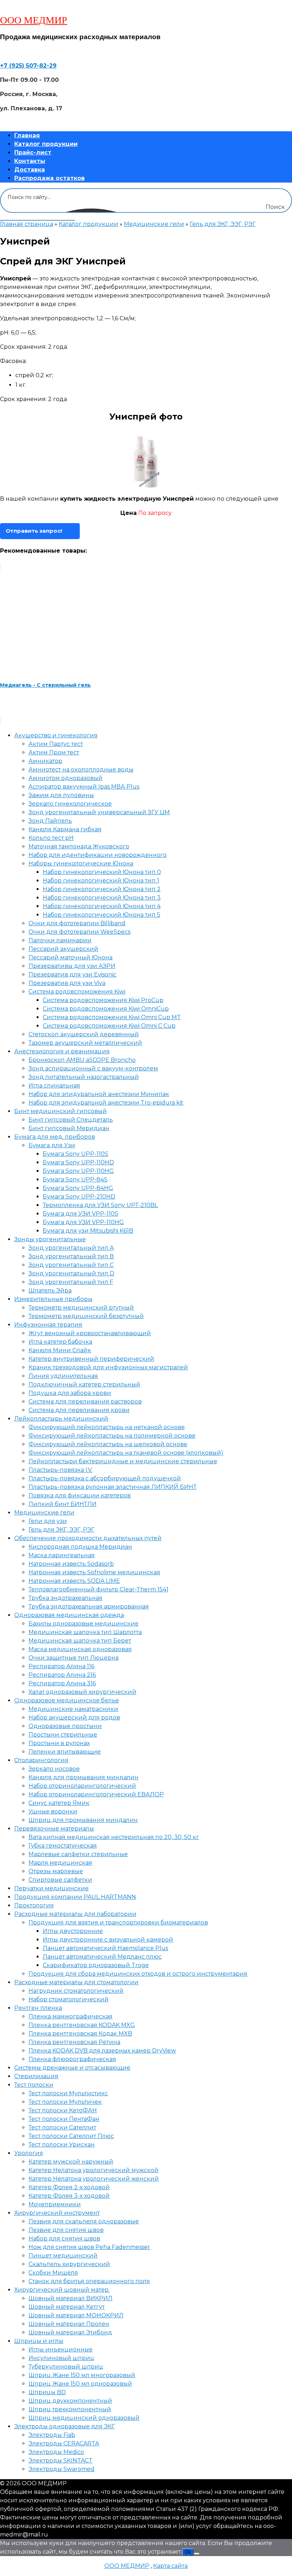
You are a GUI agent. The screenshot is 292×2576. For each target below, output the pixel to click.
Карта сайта (170, 2566)
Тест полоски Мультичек (65, 2102)
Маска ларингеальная (62, 1555)
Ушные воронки (53, 1811)
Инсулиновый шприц (61, 2358)
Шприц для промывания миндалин (83, 1820)
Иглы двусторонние (73, 1931)
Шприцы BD (47, 2392)
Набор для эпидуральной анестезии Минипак (99, 1094)
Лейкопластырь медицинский (61, 1419)
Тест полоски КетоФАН (63, 2110)
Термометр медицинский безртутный (86, 1316)
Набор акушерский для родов (74, 1718)
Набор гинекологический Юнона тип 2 (102, 889)
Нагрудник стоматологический (76, 1991)
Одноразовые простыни (65, 1726)
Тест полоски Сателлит (62, 2127)
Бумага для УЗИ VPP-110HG (83, 1222)
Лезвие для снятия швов (66, 2230)
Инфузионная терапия (48, 1325)
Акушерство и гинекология (56, 735)
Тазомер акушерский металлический (85, 1043)
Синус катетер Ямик (59, 1803)
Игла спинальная (54, 1086)
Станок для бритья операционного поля (89, 2281)
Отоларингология (41, 1760)
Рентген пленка (38, 2008)
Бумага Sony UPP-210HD (79, 1197)
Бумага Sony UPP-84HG (78, 1188)
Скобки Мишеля (53, 2273)
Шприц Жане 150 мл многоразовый (82, 2375)
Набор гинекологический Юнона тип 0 (102, 872)
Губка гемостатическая (63, 1846)
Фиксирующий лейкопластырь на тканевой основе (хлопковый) (126, 1453)
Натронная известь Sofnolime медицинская (94, 1572)
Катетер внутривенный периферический (91, 1359)
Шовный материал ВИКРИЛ (71, 2298)
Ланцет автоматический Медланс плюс (102, 1957)
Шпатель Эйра (50, 1290)
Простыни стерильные (63, 1735)
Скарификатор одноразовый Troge (96, 1965)
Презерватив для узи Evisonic (72, 974)
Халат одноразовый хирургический (82, 1692)
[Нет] (197, 2554)
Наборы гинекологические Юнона (81, 863)
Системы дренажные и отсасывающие (72, 2068)
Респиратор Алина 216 (62, 1675)
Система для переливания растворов (85, 1402)
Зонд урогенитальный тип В (71, 1256)
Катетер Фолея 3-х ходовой (69, 2196)
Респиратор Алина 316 (62, 1683)
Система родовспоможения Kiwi (77, 992)
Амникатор (45, 761)
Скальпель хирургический (69, 2264)
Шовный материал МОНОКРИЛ (76, 2315)
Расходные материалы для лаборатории (75, 1914)
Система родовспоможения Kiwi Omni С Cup (109, 1026)
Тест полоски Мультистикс (68, 2093)
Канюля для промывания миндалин (84, 1777)
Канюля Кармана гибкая (65, 829)
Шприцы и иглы (39, 2341)
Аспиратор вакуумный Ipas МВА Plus (84, 787)
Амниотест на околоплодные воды (81, 770)
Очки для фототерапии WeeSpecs (79, 932)
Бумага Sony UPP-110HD (78, 1162)
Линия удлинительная (63, 1376)
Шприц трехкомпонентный (70, 2409)
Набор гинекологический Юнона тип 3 (102, 898)
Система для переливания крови (79, 1410)
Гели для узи (48, 1521)
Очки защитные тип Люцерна (74, 1658)
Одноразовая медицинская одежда (69, 1615)
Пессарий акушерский (63, 949)
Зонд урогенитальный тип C (71, 1265)
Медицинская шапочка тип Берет (80, 1641)
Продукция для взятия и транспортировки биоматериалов (118, 1922)
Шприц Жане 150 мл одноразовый (80, 2384)
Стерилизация (36, 2076)
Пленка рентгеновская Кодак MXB (80, 2034)
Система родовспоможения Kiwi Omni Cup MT (112, 1017)
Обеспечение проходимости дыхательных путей (88, 1538)
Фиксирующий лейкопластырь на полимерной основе (112, 1436)
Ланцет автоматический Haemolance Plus (105, 1948)
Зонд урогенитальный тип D (71, 1273)
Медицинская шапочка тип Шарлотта (85, 1632)
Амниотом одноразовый (66, 778)
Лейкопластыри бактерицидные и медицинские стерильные (123, 1461)
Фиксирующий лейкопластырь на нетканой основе (107, 1427)
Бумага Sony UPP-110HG (78, 1171)
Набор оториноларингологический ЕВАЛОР (96, 1794)
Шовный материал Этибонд (70, 2332)
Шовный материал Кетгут (67, 2307)
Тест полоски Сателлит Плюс (71, 2136)
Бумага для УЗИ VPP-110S (80, 1214)
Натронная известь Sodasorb (71, 1564)
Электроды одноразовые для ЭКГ (65, 2426)
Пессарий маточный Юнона (71, 957)
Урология (29, 2153)
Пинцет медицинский (63, 2256)
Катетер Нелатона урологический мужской (93, 2170)
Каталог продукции (46, 144)
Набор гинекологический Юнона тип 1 (101, 881)
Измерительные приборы (53, 1299)
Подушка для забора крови (70, 1393)
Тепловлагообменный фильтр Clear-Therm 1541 (98, 1589)
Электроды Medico (56, 2452)
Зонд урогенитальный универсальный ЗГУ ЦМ (99, 812)
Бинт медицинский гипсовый (61, 1111)
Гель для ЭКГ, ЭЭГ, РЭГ (223, 224)
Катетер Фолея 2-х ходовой (69, 2187)
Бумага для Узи (52, 1145)
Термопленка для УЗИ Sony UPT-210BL (100, 1205)
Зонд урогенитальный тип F (71, 1282)
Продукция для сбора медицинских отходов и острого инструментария (138, 1974)
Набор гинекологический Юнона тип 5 (101, 915)
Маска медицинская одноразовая (80, 1649)
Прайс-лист (33, 152)
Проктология (34, 1905)
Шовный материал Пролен (69, 2324)
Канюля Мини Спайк (60, 1350)
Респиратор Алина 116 (61, 1666)
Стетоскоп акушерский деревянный (84, 1034)
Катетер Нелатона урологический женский (94, 2179)
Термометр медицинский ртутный (81, 1308)
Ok (188, 2552)
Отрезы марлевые (56, 1871)
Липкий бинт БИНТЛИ (62, 1504)
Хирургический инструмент (57, 2213)
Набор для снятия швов (64, 2238)
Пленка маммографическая (71, 2016)
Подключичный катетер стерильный (84, 1384)
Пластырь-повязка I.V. (61, 1470)
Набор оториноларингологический (82, 1786)
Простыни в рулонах (59, 1743)
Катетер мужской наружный (71, 2162)
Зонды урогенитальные (50, 1239)
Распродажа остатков (49, 178)
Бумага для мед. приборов (55, 1137)
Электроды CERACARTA (64, 2443)
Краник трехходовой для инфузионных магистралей (108, 1367)
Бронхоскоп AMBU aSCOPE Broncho (82, 1060)
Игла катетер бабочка (60, 1342)
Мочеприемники (55, 2204)
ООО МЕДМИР (34, 20)
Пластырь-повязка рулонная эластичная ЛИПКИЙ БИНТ (113, 1487)
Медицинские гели (154, 224)
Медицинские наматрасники (73, 1709)
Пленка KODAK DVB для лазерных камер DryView (102, 2051)
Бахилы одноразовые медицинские (84, 1624)
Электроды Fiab (52, 2435)
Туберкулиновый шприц (66, 2367)
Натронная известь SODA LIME (74, 1581)
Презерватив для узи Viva (67, 983)
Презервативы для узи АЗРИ (72, 966)
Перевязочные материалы (54, 1829)
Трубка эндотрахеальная (66, 1598)
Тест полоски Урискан (62, 2145)
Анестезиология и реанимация (62, 1051)
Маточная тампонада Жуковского (79, 846)
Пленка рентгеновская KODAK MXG (82, 2025)
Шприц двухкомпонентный (70, 2401)
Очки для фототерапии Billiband (77, 923)
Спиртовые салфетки (60, 1880)
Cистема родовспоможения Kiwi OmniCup (106, 1009)
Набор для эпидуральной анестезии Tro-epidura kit (106, 1103)
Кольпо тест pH (51, 838)
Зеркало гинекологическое (70, 804)
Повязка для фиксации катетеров (80, 1495)
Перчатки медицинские (51, 1888)
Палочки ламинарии (60, 940)
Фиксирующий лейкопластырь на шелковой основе (108, 1444)
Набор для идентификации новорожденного (98, 855)
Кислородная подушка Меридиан (80, 1547)
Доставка (30, 170)
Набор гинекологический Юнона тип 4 (102, 906)
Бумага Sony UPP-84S (75, 1179)
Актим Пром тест (54, 752)
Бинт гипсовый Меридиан (69, 1128)
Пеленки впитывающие (65, 1752)
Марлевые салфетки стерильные (78, 1854)
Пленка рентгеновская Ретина (74, 2042)
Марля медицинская (60, 1863)
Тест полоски (34, 2085)
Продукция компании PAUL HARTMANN (75, 1897)
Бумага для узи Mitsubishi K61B (88, 1231)
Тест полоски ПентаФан (64, 2119)
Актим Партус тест (56, 744)
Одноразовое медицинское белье (67, 1700)
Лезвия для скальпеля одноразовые (84, 2221)
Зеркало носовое (54, 1769)
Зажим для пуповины (61, 795)
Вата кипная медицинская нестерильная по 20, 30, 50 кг (114, 1837)
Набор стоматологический (69, 1999)
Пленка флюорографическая (72, 2059)
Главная (27, 135)
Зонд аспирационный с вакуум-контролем (93, 1068)
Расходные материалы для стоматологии (76, 1982)
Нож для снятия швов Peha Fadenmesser (89, 2247)
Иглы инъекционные (61, 2350)
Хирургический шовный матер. (62, 2290)
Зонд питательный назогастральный (84, 1077)
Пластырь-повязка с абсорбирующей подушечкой (105, 1478)
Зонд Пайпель (50, 821)
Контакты (30, 161)
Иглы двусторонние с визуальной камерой (108, 1940)
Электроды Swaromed (61, 2469)
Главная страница (27, 224)
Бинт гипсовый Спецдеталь (71, 1120)
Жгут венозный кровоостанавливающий (90, 1333)
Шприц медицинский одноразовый (84, 2418)
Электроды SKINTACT (61, 2461)
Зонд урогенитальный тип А (71, 1248)
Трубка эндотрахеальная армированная (89, 1606)
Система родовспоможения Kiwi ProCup (103, 1000)
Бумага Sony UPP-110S (75, 1154)
